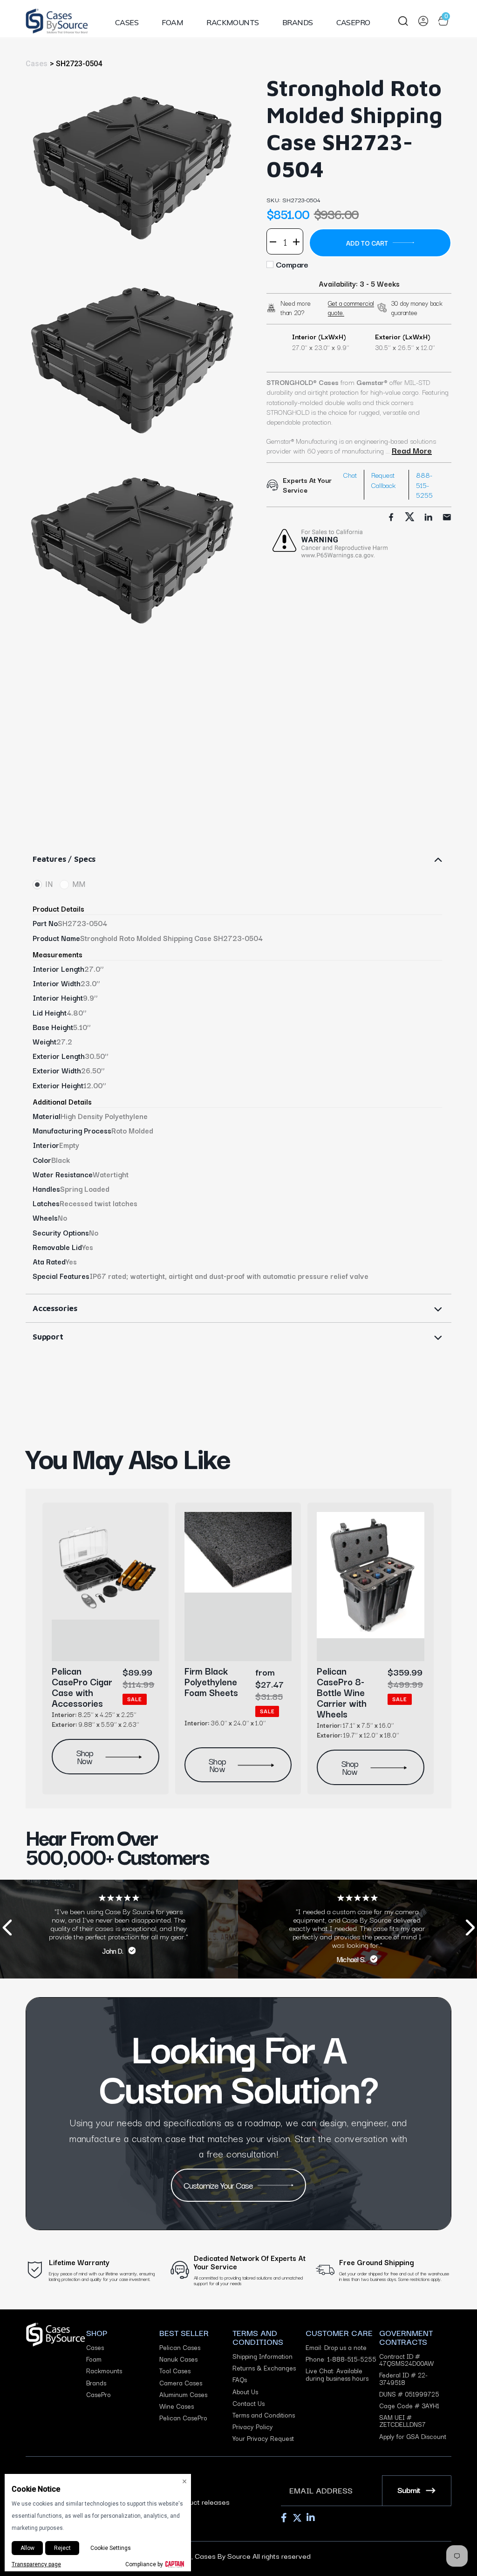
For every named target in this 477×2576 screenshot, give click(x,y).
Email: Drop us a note (336, 2347)
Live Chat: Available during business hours (337, 2374)
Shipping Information (262, 2356)
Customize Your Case (218, 2185)
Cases (127, 22)
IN (49, 884)
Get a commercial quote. (351, 308)
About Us (245, 2392)
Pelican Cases (180, 2347)
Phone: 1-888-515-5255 (341, 2359)
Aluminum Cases (183, 2394)
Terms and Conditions (264, 2415)
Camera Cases (181, 2383)
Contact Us (249, 2403)
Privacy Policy (253, 2427)
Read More (412, 450)
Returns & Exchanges (264, 2368)
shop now (85, 1756)
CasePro (353, 22)
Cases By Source (223, 2555)
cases (37, 64)
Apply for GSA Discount (413, 2436)
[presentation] (7, 1929)
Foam (172, 22)
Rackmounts (233, 22)
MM (79, 884)
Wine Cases (177, 2406)
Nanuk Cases (178, 2359)
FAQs (240, 2380)
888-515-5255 (424, 485)
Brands (298, 22)
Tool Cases (175, 2371)
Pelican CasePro (183, 2418)
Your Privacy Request (263, 2438)
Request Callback (383, 480)
